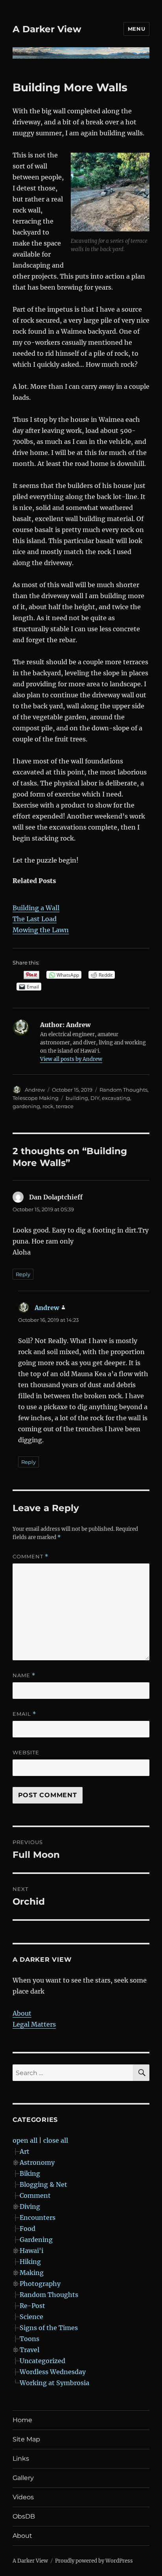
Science (31, 2317)
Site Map (26, 2439)
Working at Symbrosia (54, 2383)
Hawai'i (31, 2251)
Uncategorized (42, 2361)
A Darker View (47, 29)
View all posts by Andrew (71, 1059)
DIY (95, 1098)
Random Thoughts (123, 1090)
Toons (29, 2339)
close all (56, 2140)
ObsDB (24, 2516)
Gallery (23, 2478)
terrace (65, 1106)
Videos (23, 2497)
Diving (30, 2206)
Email (24, 1714)
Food (28, 2229)
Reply (23, 1274)
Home (22, 2420)
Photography (40, 2284)
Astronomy (37, 2162)
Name (24, 1675)
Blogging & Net (43, 2184)
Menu (136, 29)
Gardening (36, 2240)
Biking (30, 2173)
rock (48, 1106)
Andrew (35, 1090)
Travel (29, 2350)
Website (26, 1752)
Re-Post (32, 2306)
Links (21, 2459)
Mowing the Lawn (41, 930)
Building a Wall (36, 908)
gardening (26, 1106)
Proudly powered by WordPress (94, 2561)
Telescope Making (36, 1098)
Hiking (30, 2262)
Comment (30, 1557)
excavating (116, 1098)
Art (25, 2151)
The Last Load (35, 919)
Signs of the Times (49, 2328)
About (22, 2013)
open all (25, 2140)
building (77, 1098)
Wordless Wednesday (53, 2372)
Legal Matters (34, 2024)
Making (32, 2273)
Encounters (38, 2218)
